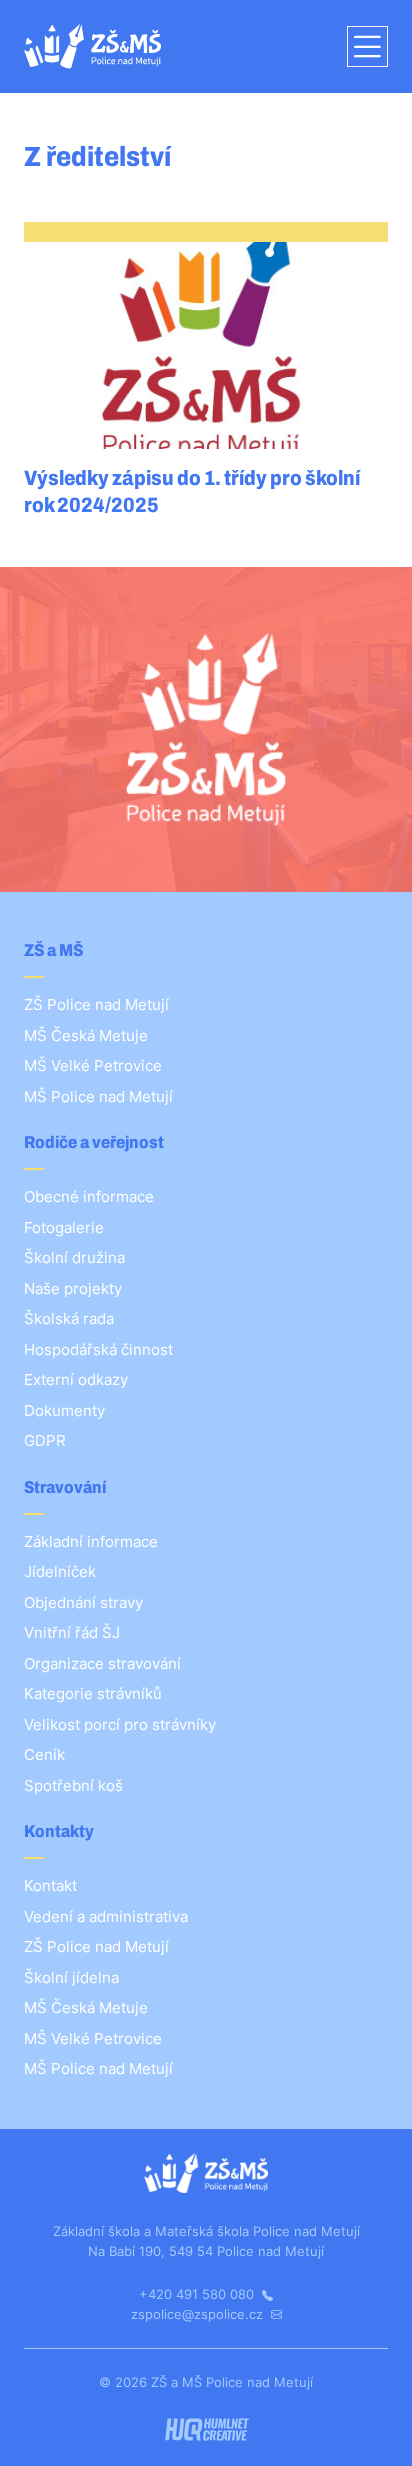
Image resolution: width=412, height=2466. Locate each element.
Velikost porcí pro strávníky (120, 1724)
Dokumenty (64, 1410)
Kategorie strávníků (93, 1693)
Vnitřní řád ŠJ (72, 1632)
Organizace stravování (102, 1663)
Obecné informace (89, 1196)
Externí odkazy (76, 1379)
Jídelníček (60, 1571)
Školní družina (74, 1257)
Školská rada (69, 1318)
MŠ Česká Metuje (86, 1035)
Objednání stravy (83, 1602)
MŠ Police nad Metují (98, 1096)
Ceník (44, 1754)
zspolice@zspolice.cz (199, 2314)
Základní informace (91, 1541)
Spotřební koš (73, 1785)
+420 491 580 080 (198, 2294)
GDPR (45, 1440)
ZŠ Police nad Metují (96, 1004)
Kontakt (50, 1885)
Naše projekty (73, 1288)
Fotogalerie (64, 1227)
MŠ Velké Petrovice (93, 1065)
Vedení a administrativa (106, 1916)
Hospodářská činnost (98, 1349)
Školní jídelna (71, 1977)
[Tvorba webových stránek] (206, 2429)
